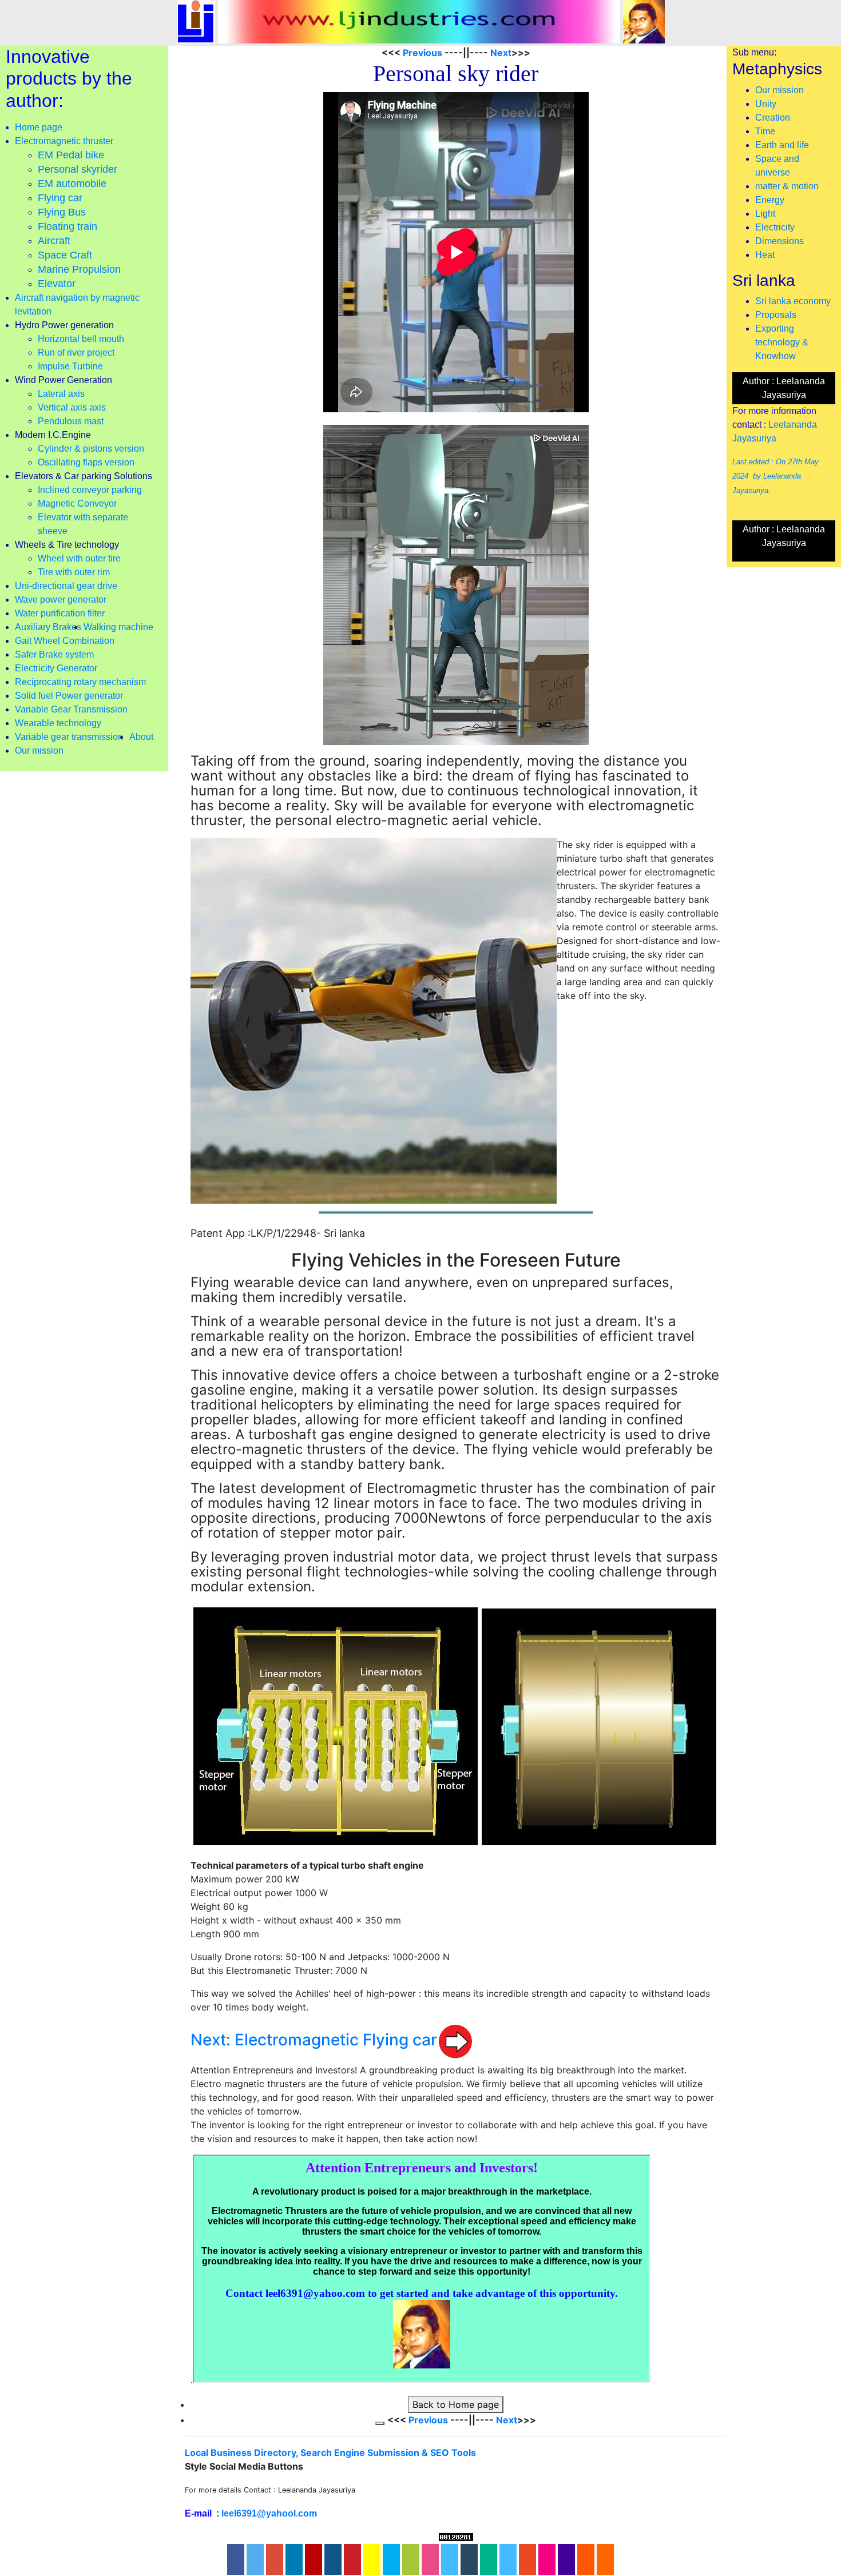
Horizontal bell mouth (81, 339)
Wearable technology (58, 723)
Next (500, 53)
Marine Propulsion (79, 269)
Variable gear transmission (69, 737)
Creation (773, 118)
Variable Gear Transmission (71, 709)
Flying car (60, 198)
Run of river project (76, 353)
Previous (423, 53)
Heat (765, 255)
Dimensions (779, 241)
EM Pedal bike (71, 155)
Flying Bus (62, 212)
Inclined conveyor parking (90, 490)
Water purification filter (60, 613)
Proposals (776, 315)
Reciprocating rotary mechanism (80, 682)
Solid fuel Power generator (69, 696)
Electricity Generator (56, 668)
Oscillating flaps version (86, 462)
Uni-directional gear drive (66, 586)
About (141, 737)
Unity (766, 104)
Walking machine (118, 627)
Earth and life (782, 145)
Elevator (57, 284)
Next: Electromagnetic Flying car (314, 2040)
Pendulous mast (71, 421)
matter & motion (787, 186)
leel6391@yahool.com (269, 2513)
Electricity (775, 227)
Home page (39, 127)
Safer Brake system (54, 654)
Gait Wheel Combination (65, 641)
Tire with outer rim (74, 572)
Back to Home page (456, 2404)
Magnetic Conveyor (77, 503)
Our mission (39, 750)
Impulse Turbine (70, 366)
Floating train (68, 226)
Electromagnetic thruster (64, 141)
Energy (770, 200)
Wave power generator (61, 600)
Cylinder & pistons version (91, 449)
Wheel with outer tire (79, 558)
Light (765, 214)
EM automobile (72, 184)
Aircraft (54, 241)
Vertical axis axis (72, 407)
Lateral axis (61, 394)
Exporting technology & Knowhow (782, 342)
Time (765, 131)
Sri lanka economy (793, 301)
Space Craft (65, 255)
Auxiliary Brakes (48, 627)
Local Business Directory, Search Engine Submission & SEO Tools (330, 2452)
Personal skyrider (78, 169)
